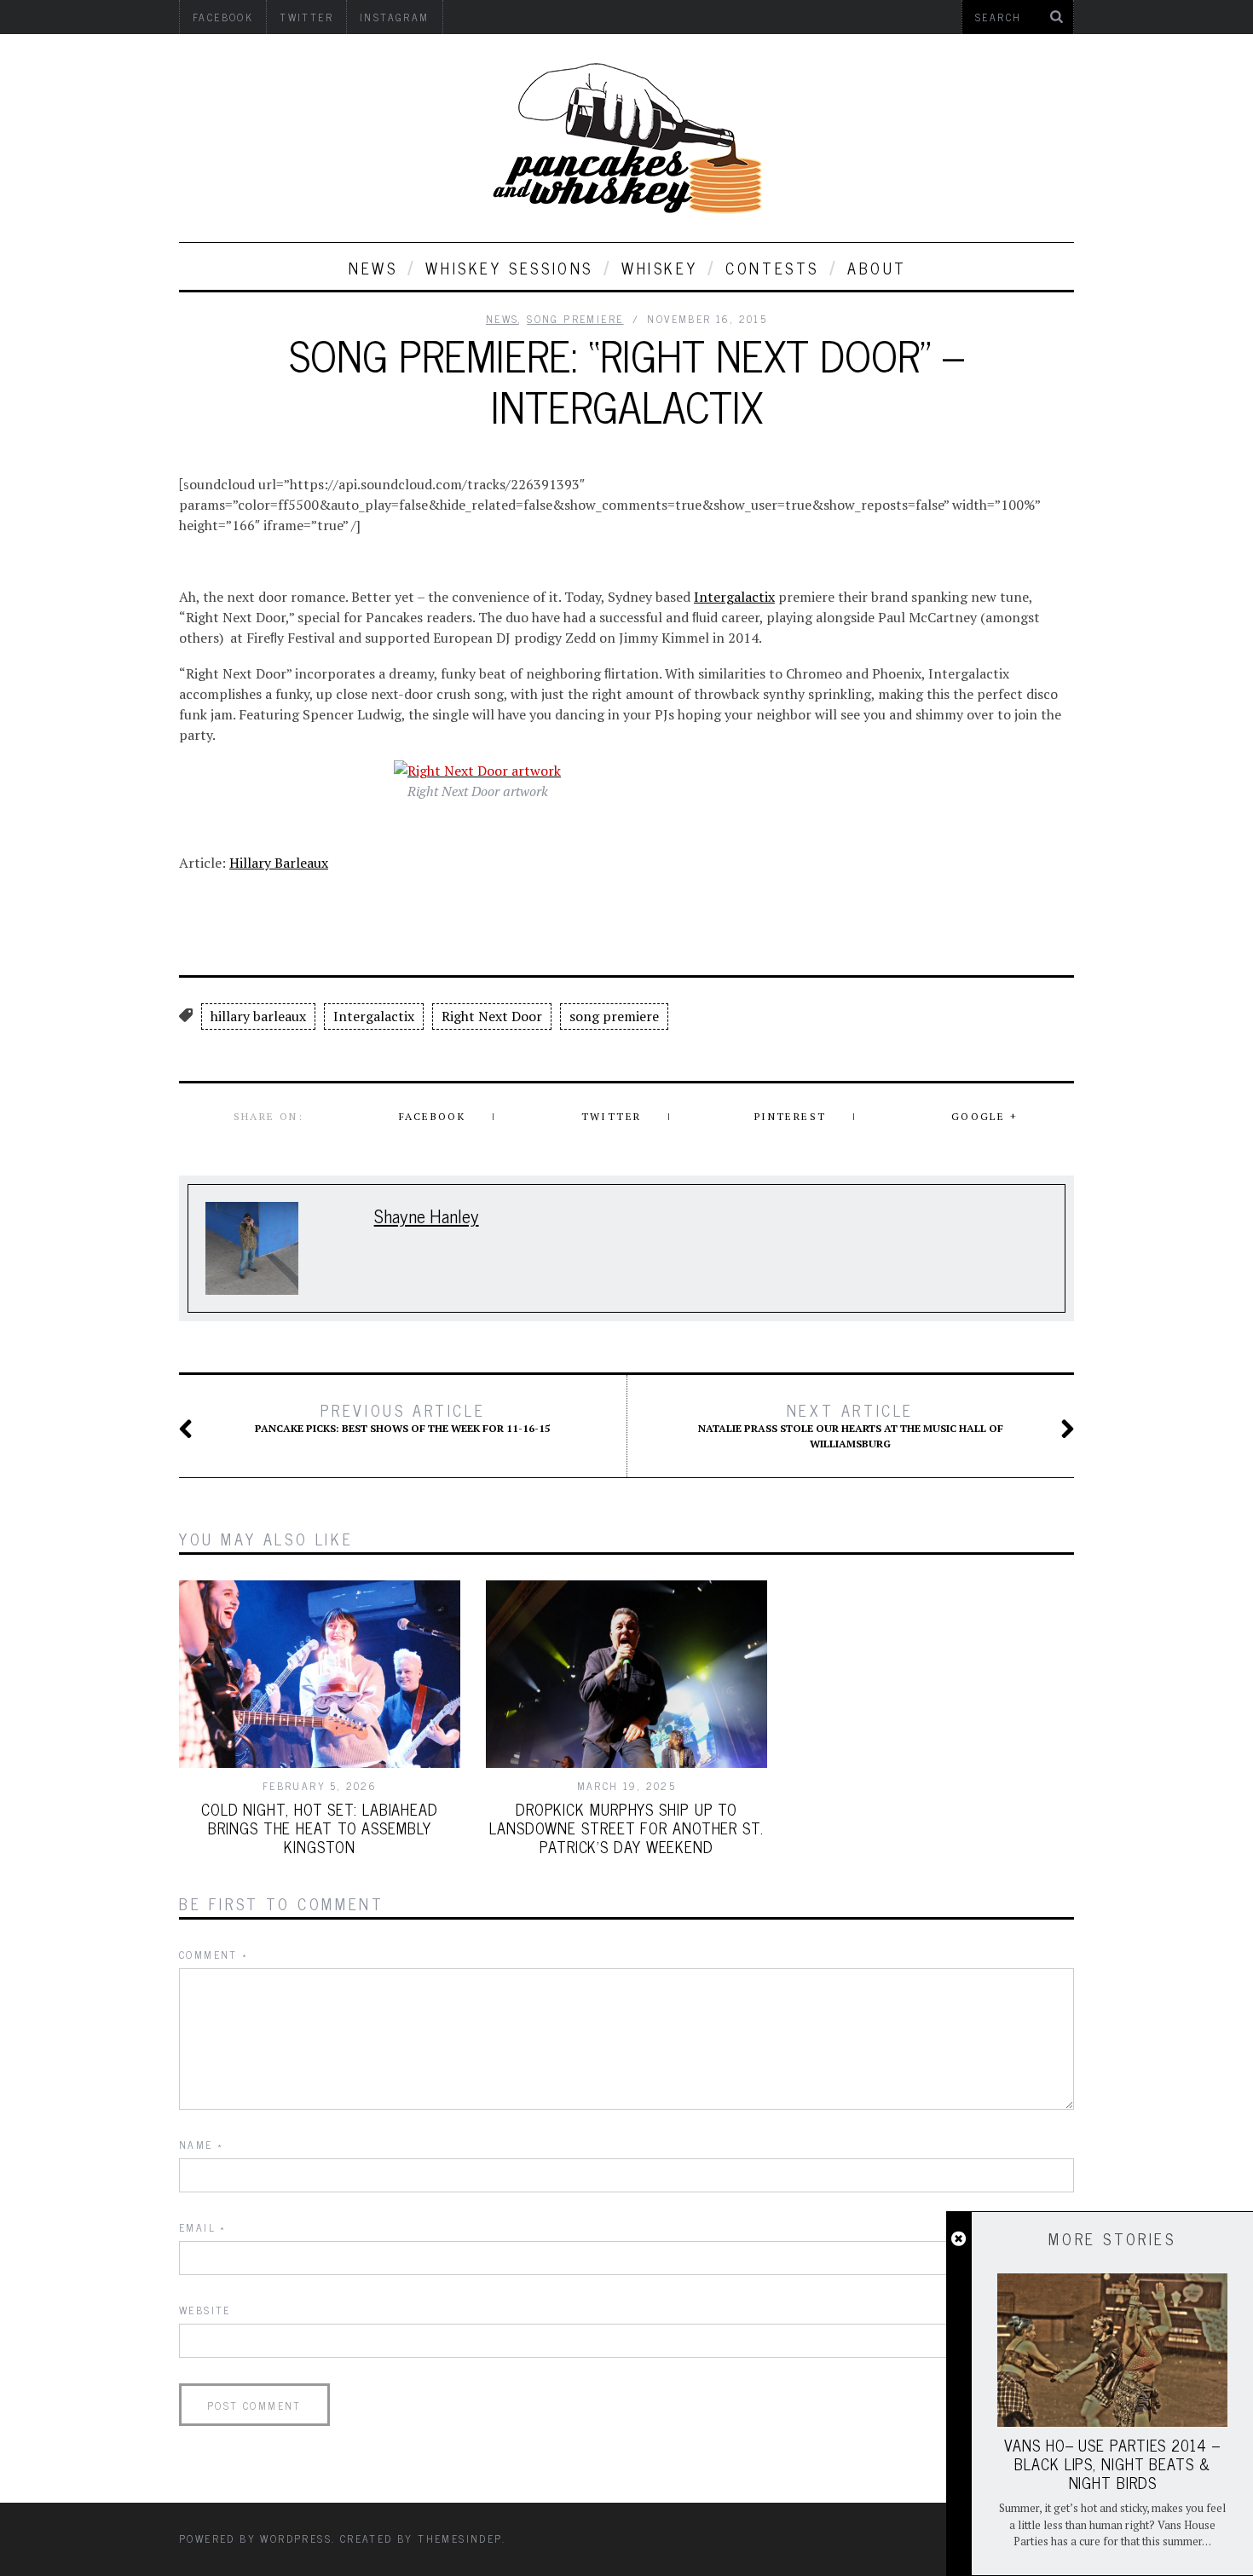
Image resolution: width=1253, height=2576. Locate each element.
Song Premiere (575, 319)
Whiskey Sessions (509, 268)
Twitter (612, 1116)
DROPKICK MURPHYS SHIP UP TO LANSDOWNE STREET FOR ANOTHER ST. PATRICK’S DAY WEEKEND (626, 1828)
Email (203, 2227)
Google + (984, 1116)
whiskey (659, 268)
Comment (214, 1955)
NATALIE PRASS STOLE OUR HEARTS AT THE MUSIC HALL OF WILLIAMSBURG (851, 1425)
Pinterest (791, 1116)
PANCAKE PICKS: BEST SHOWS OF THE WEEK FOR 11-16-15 (403, 1418)
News (373, 268)
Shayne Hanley (427, 1215)
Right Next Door (492, 1016)
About (877, 268)
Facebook (432, 1116)
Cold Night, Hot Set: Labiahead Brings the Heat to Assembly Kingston (320, 1828)
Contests (772, 268)
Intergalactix (734, 597)
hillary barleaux (258, 1016)
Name (201, 2145)
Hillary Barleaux (279, 863)
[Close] (959, 2239)
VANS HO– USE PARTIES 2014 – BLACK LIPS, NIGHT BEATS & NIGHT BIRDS (1112, 2463)
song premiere (614, 1016)
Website (205, 2310)
